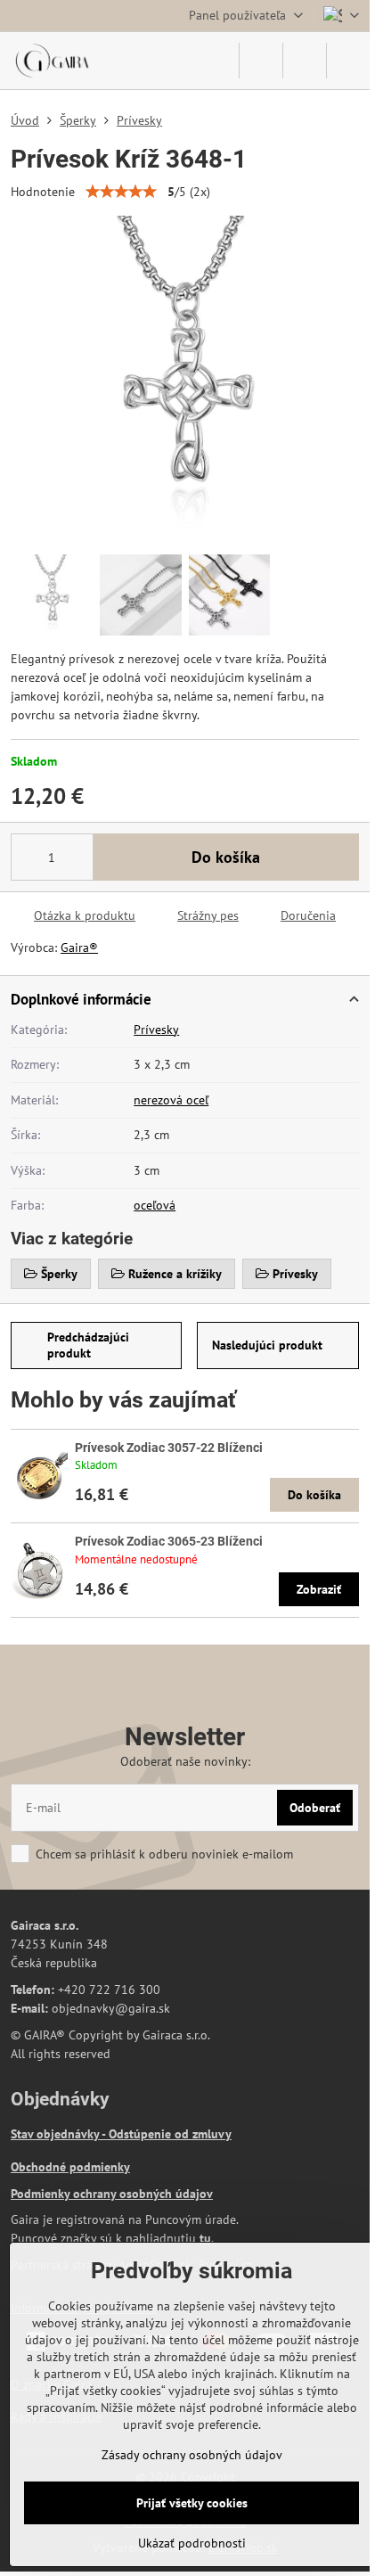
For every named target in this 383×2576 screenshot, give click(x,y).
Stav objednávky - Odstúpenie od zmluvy (121, 2134)
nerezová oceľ (171, 1100)
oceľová (155, 1205)
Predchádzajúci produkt (88, 1345)
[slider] (121, 192)
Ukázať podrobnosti (192, 2543)
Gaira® (79, 948)
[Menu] (348, 61)
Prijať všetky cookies (192, 2503)
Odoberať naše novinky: (185, 1761)
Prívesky (156, 1030)
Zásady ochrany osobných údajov (192, 2455)
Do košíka (226, 857)
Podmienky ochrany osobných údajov (112, 2194)
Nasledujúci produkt (267, 1345)
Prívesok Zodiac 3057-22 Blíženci (169, 1448)
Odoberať (315, 1808)
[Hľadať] (261, 61)
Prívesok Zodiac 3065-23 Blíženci (169, 1541)
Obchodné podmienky (70, 2167)
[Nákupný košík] (305, 61)
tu (205, 2238)
